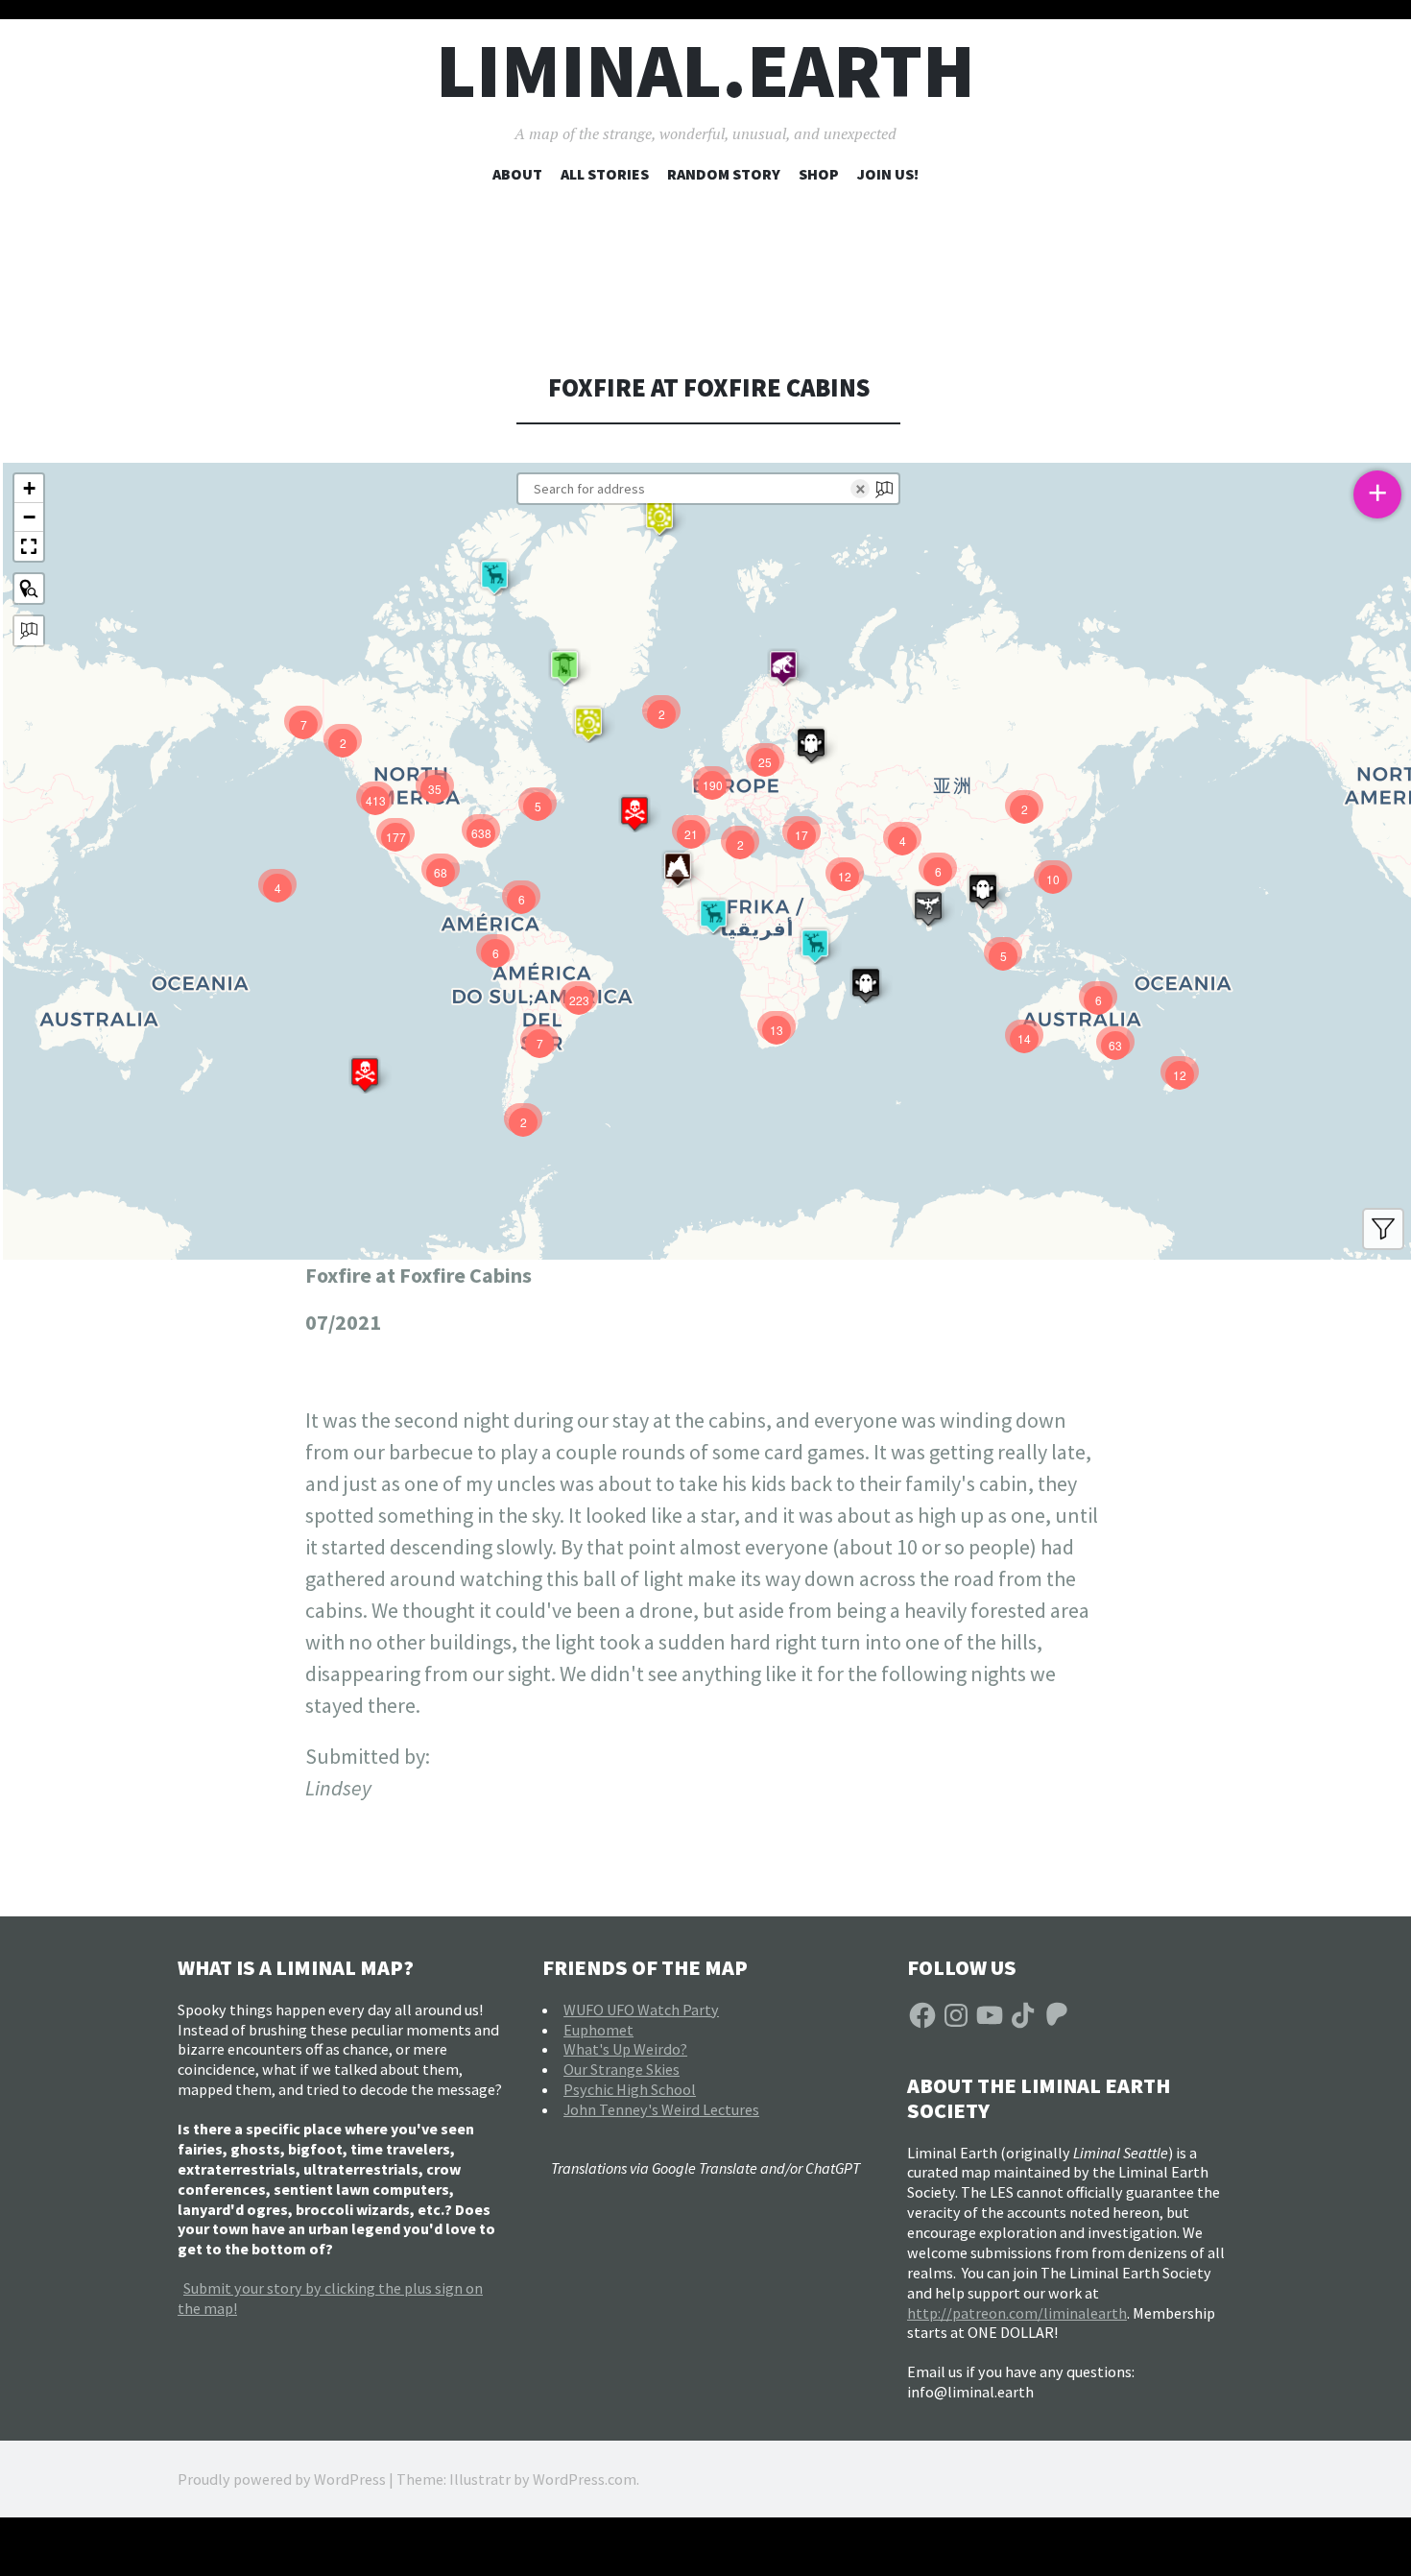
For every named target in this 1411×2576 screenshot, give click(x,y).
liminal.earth (705, 71)
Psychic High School (630, 2089)
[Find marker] (29, 589)
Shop (819, 174)
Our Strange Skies (622, 2069)
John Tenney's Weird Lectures (661, 2109)
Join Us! (888, 174)
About (517, 174)
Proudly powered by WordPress (282, 2479)
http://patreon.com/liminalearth (1017, 2313)
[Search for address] (29, 631)
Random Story (724, 174)
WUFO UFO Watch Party (641, 2010)
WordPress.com (585, 2479)
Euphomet (598, 2030)
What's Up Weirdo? (625, 2049)
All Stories (605, 174)
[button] (659, 518)
